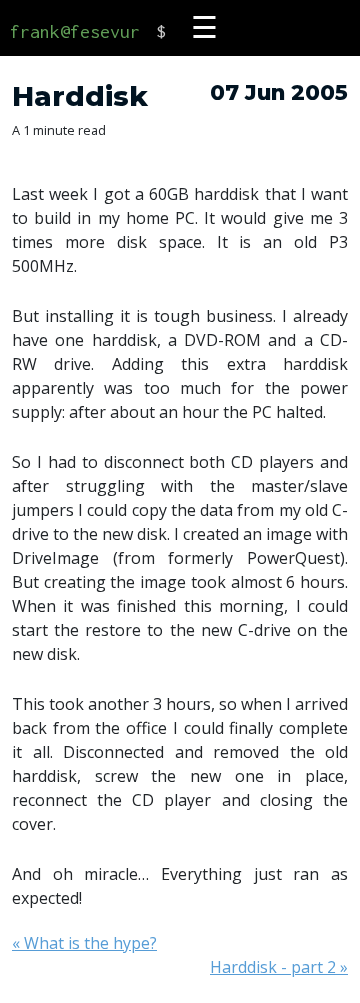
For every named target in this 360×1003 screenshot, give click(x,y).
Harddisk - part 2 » (279, 967)
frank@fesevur (75, 31)
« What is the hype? (84, 943)
